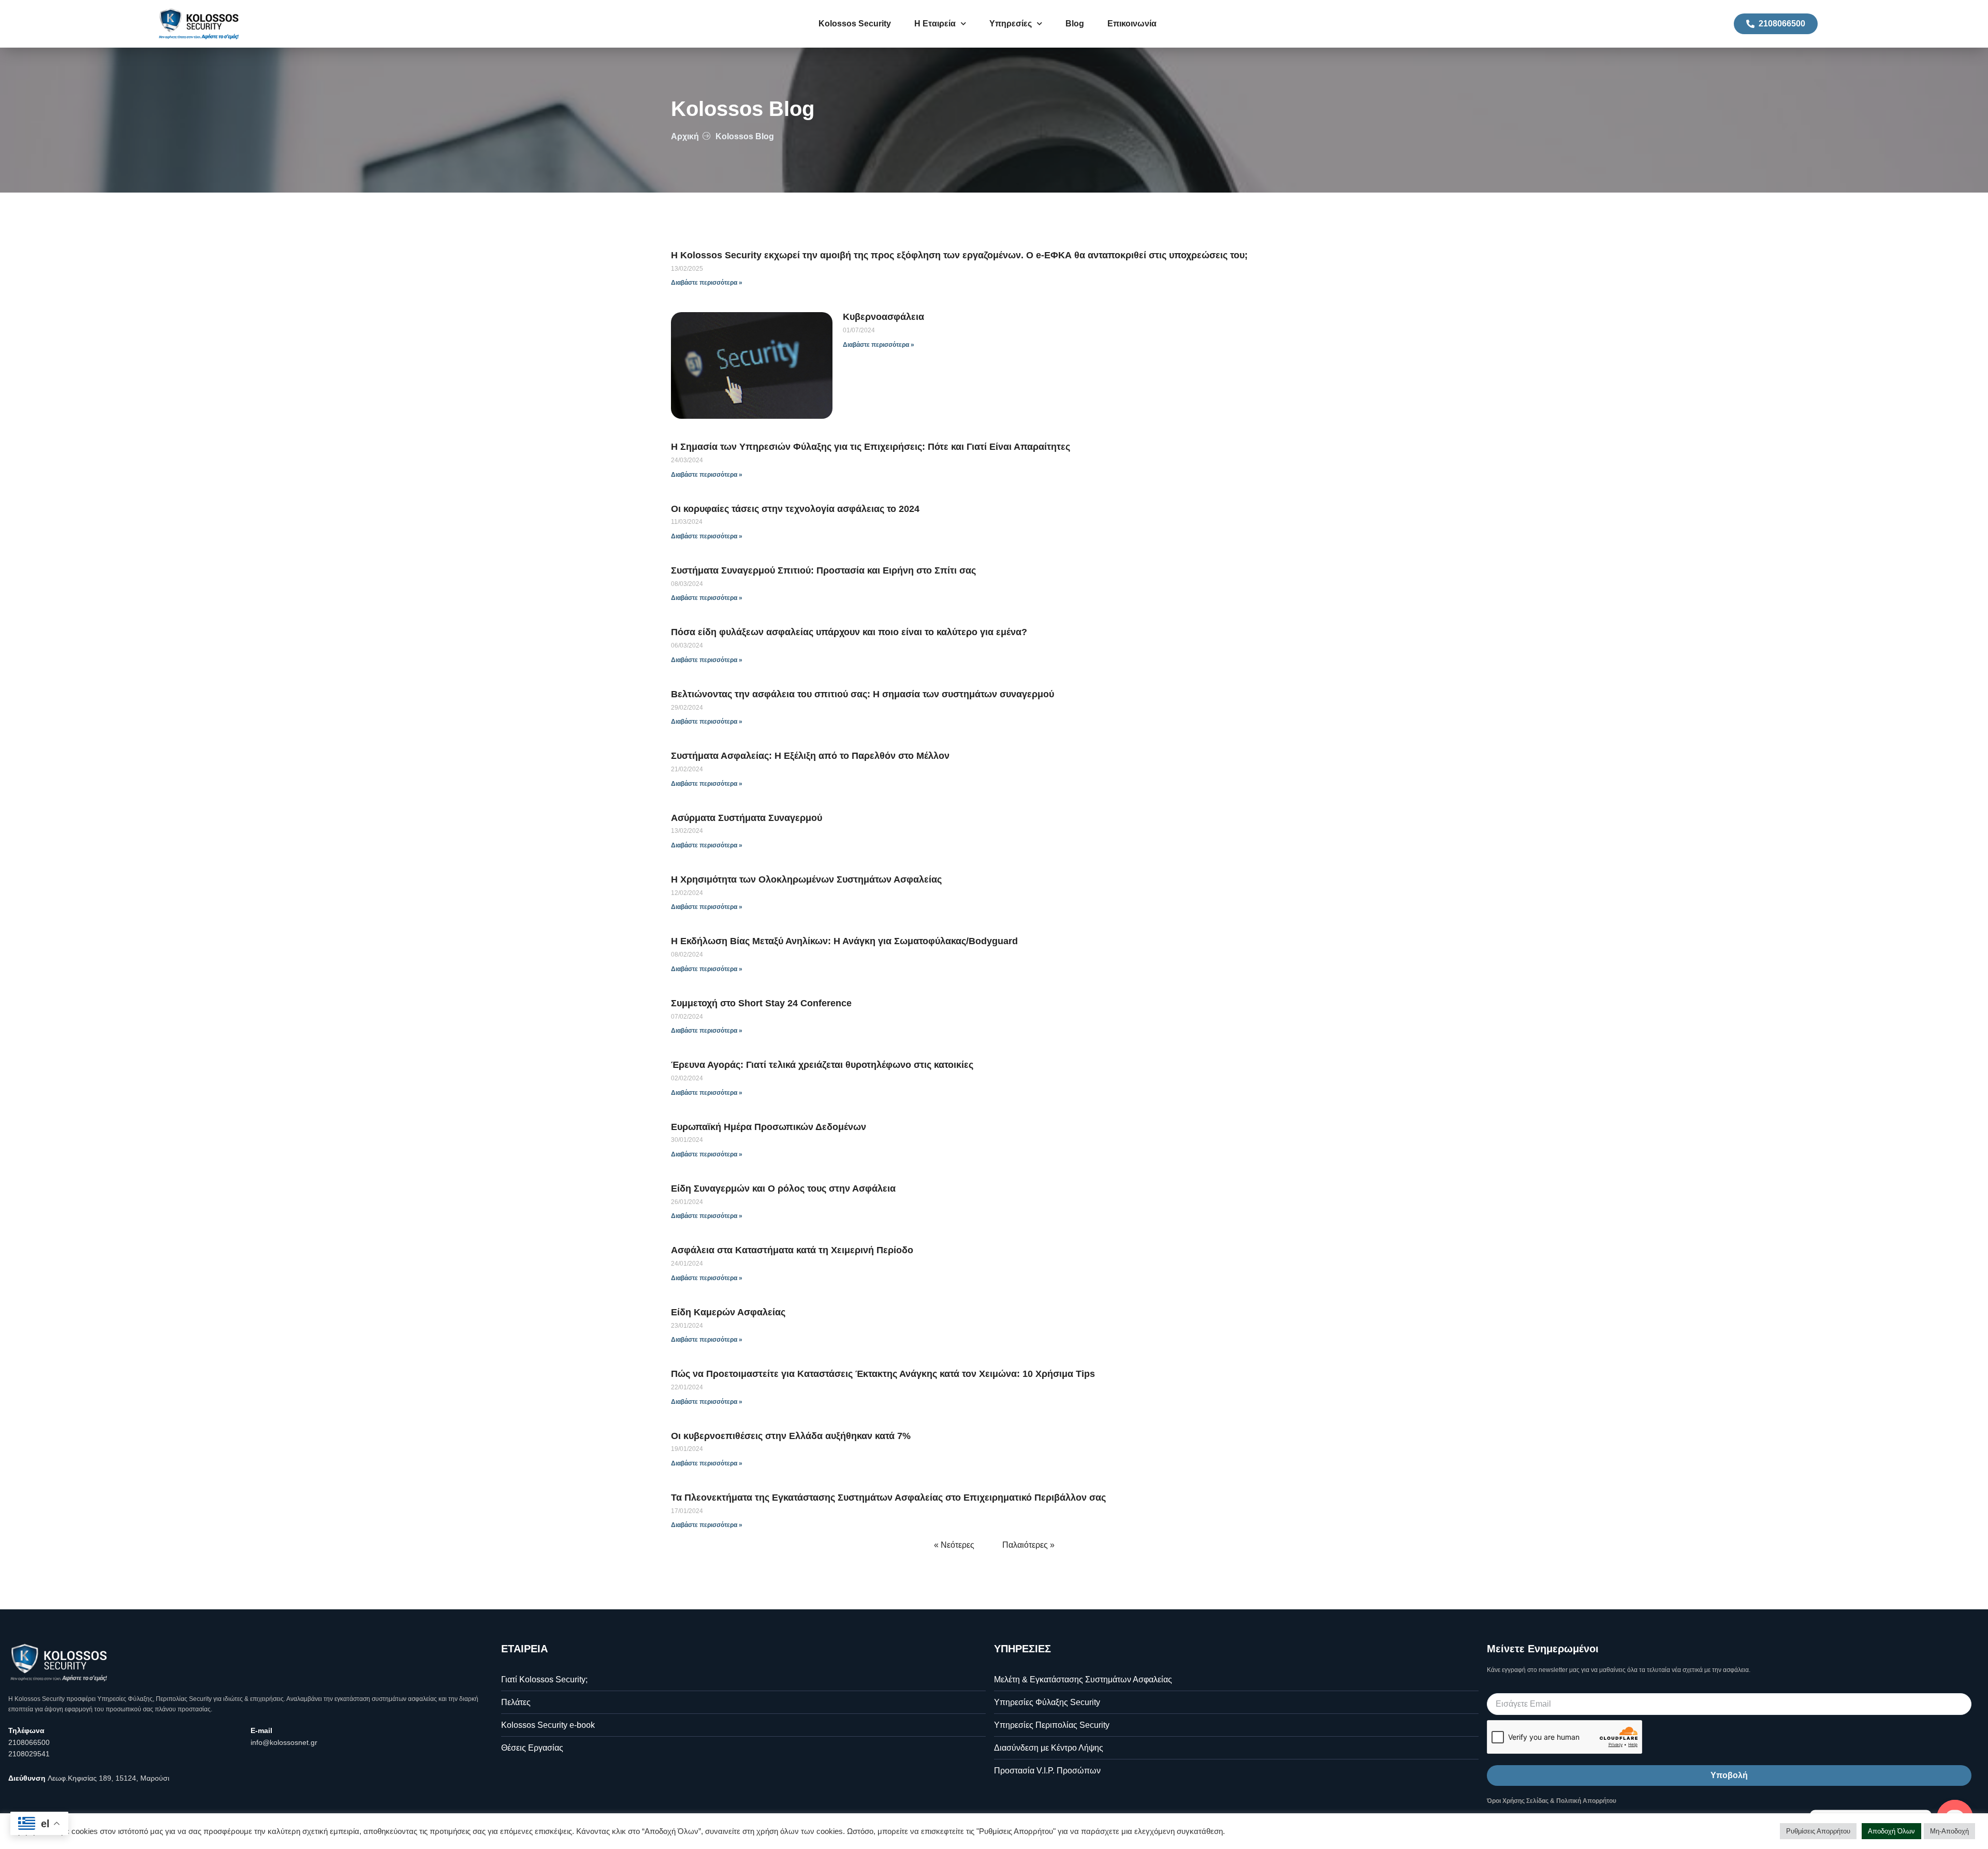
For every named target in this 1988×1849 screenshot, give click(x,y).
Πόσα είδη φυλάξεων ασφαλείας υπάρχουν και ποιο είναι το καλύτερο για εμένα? (849, 632)
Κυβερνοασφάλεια (883, 317)
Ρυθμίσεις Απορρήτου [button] (1818, 1831)
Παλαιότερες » (1028, 1545)
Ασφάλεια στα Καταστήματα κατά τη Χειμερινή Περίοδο (792, 1250)
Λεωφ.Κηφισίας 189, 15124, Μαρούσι (108, 1778)
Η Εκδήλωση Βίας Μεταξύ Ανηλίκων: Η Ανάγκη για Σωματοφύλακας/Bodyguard (844, 941)
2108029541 (29, 1754)
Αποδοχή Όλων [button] (1891, 1831)
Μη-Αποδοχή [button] (1949, 1831)
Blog (1075, 24)
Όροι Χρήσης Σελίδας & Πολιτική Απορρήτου (1552, 1801)
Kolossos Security (855, 24)
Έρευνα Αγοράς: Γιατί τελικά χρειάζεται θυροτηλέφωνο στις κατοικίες (822, 1065)
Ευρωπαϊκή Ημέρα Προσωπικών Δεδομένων (769, 1127)
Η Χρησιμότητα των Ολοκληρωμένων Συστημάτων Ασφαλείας (806, 879)
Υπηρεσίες (1011, 24)
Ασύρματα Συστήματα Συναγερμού (747, 818)
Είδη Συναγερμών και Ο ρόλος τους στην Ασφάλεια (783, 1188)
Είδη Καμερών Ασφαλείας (728, 1312)
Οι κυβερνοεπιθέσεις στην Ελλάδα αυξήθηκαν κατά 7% (791, 1436)
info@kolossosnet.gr (284, 1742)
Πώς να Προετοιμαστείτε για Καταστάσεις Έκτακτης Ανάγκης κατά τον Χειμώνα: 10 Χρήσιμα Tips (883, 1374)
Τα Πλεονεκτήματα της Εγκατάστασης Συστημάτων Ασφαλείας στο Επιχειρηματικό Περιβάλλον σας (888, 1498)
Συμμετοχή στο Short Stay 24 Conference (761, 1003)
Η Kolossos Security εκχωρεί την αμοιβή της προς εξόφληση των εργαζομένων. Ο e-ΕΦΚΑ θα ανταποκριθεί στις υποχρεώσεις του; (959, 255)
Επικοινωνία (1132, 24)
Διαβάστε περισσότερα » (707, 283)
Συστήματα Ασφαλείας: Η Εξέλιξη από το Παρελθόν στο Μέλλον (810, 756)
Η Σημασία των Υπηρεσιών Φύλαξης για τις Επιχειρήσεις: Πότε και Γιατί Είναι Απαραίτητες (871, 447)
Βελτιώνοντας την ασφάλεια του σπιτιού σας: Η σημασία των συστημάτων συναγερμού (863, 694)
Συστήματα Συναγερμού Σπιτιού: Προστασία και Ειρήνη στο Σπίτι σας (823, 570)
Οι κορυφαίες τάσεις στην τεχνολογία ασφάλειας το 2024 (795, 509)
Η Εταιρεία (935, 24)
